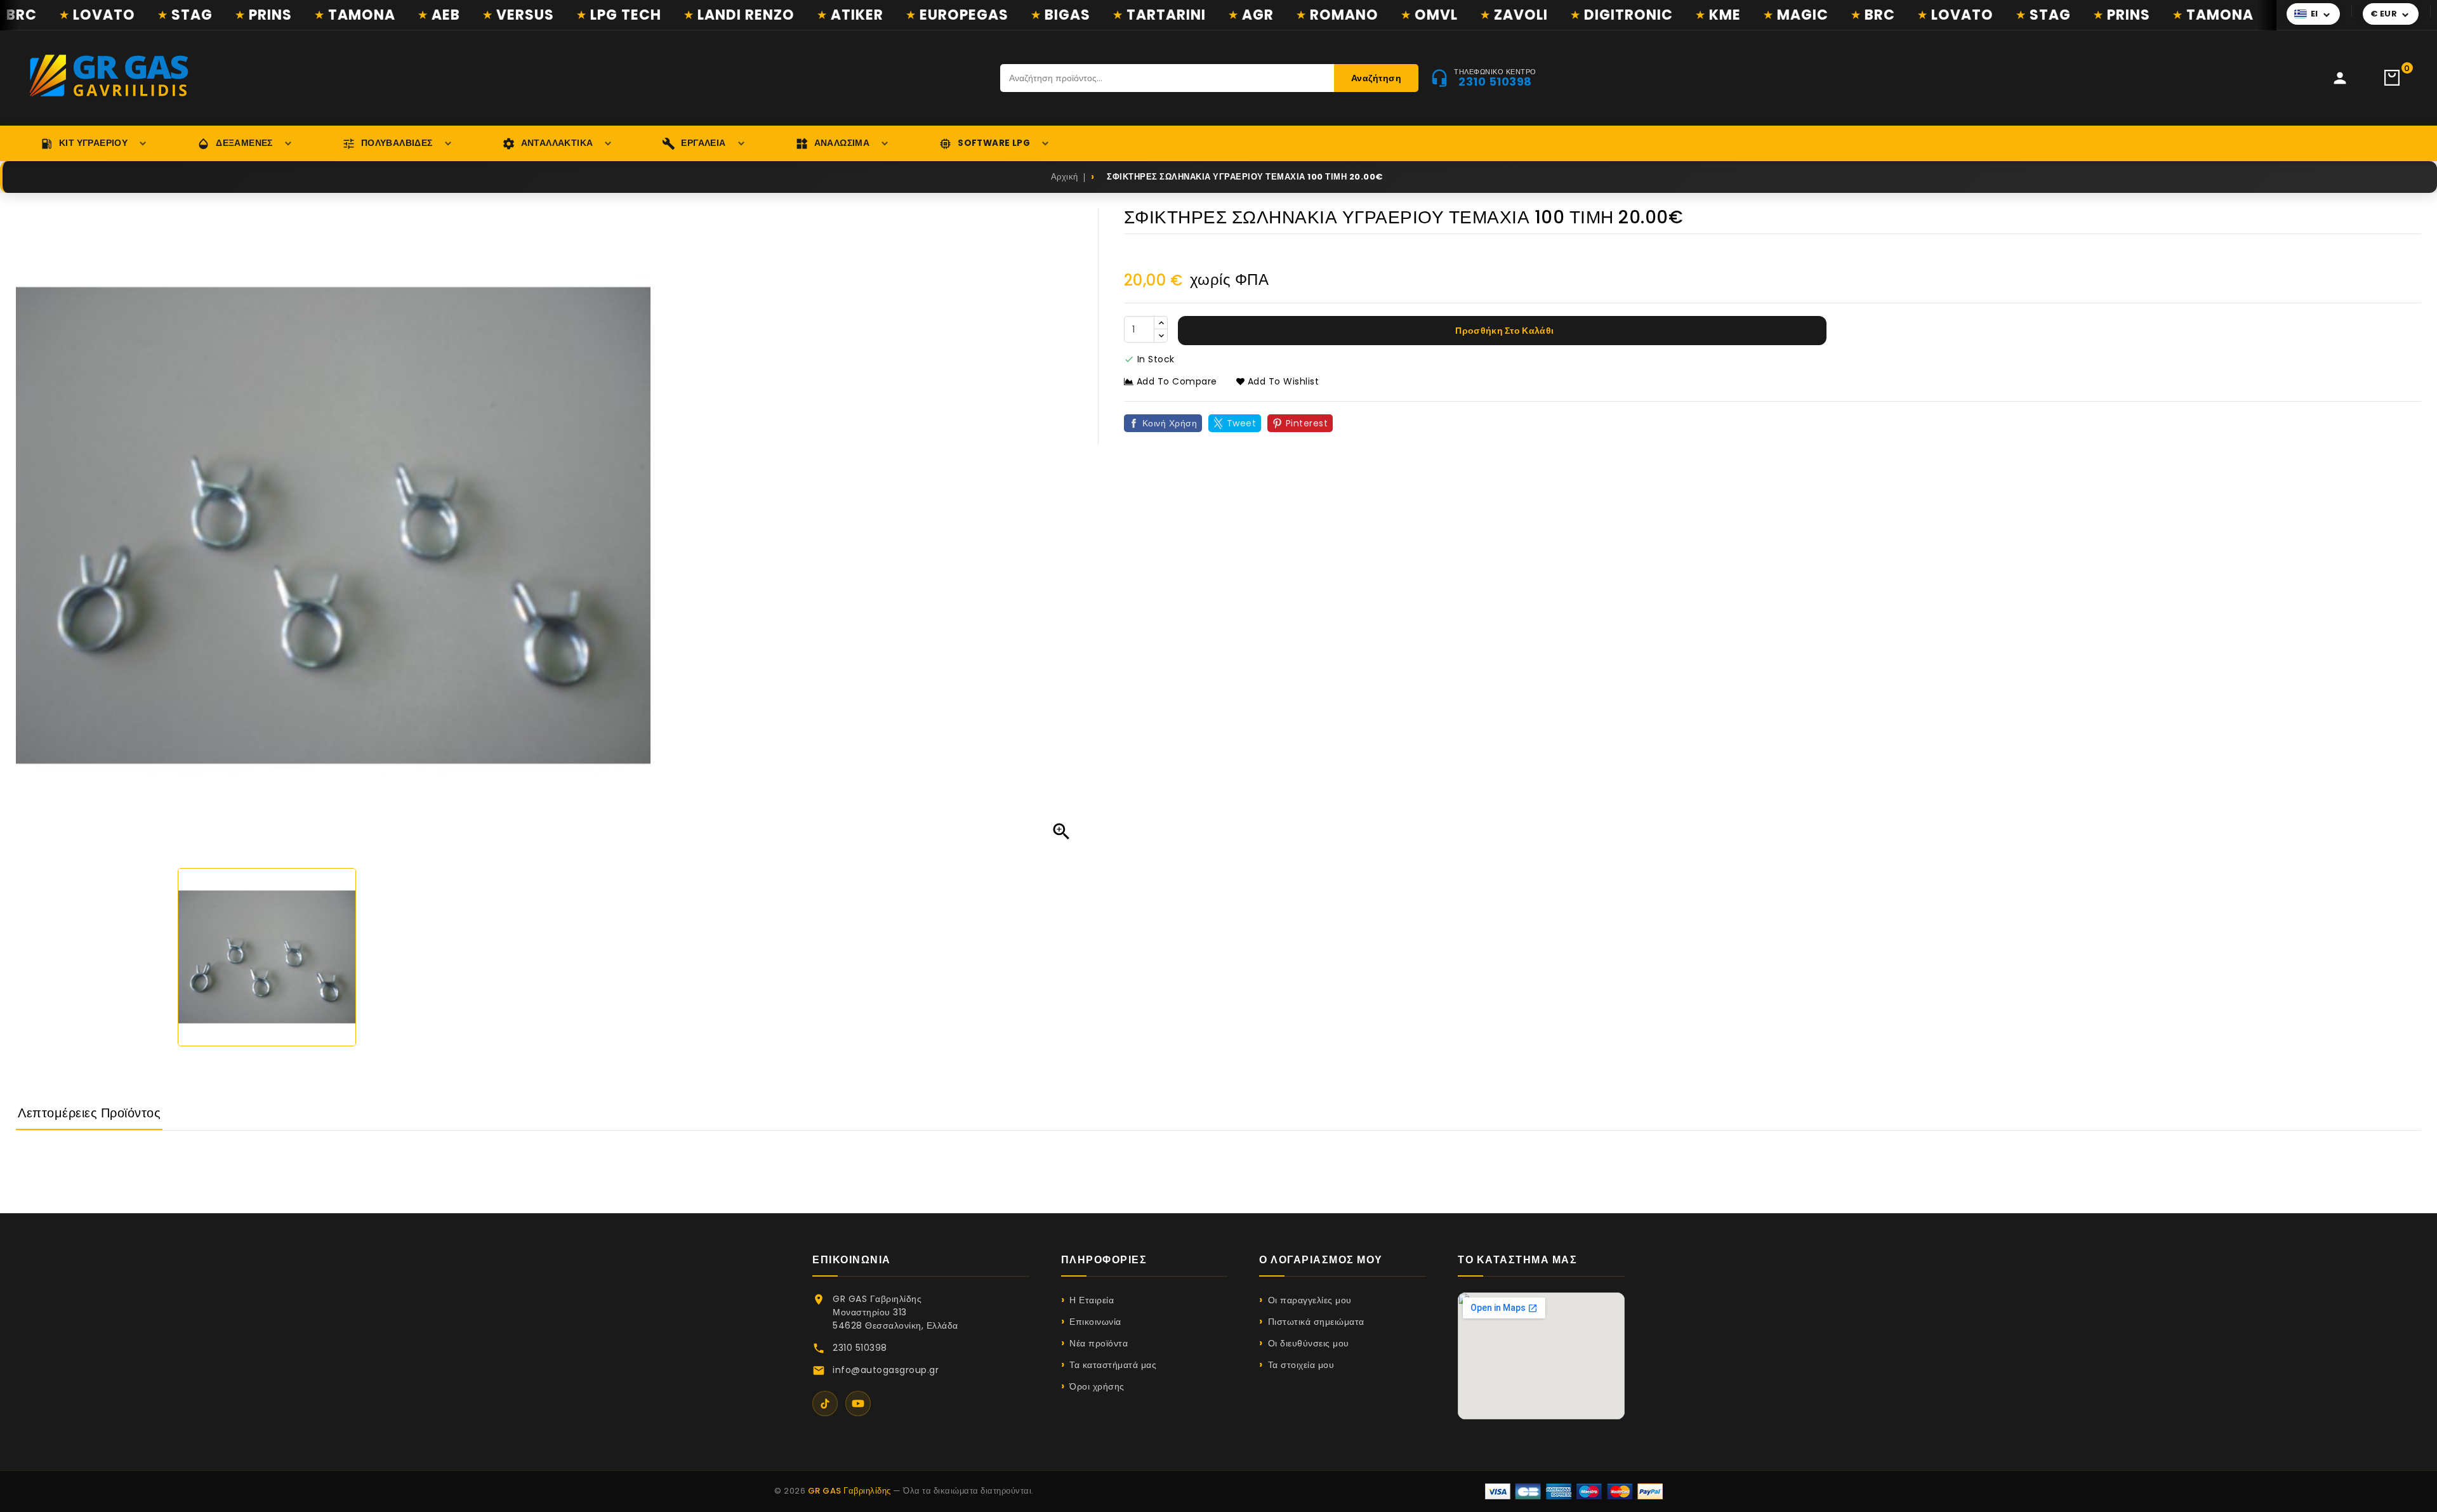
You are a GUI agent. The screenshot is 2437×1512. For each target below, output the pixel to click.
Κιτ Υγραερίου (93, 143)
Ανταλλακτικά (557, 143)
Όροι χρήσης (1097, 1386)
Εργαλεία (703, 143)
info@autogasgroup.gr (886, 1370)
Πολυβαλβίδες (397, 143)
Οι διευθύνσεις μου (1309, 1343)
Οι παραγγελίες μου (1310, 1300)
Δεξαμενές (244, 143)
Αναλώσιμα (842, 143)
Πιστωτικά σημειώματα (1316, 1322)
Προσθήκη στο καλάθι (1503, 331)
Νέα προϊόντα (1099, 1343)
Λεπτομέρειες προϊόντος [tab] (89, 1113)
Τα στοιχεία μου (1301, 1365)
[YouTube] (858, 1404)
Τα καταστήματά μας (1113, 1365)
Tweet (1242, 423)
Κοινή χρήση (1170, 423)
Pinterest (1307, 423)
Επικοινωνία (1095, 1322)
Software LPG (994, 143)
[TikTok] (825, 1404)
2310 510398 (860, 1348)
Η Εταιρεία (1092, 1300)
